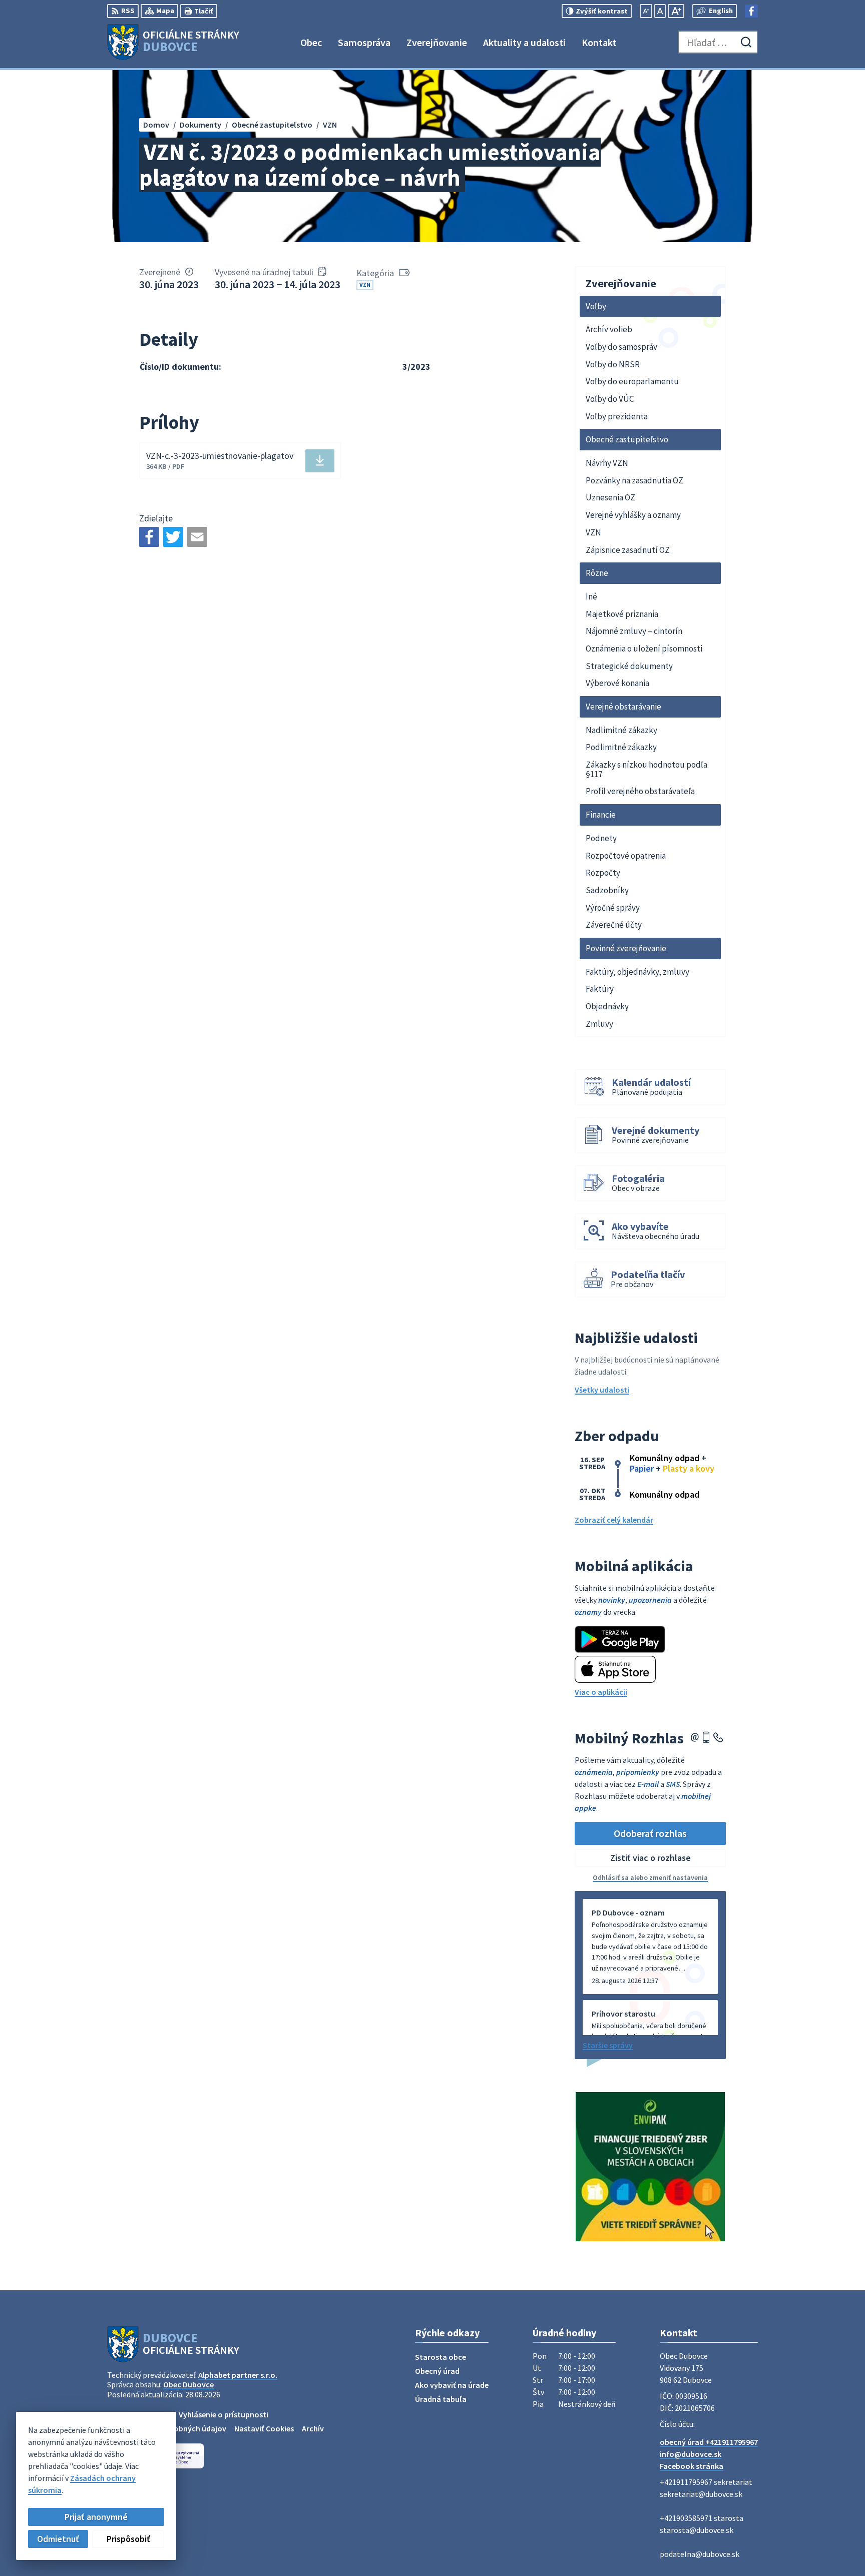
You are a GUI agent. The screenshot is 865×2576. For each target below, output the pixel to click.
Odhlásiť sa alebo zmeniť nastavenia (650, 1877)
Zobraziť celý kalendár (614, 1520)
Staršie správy (608, 2045)
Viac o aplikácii (601, 1692)
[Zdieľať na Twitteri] (173, 537)
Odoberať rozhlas (650, 1833)
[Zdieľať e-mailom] (197, 537)
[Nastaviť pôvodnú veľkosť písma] (660, 11)
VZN (365, 284)
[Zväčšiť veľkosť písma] (676, 11)
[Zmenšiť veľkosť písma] (646, 11)
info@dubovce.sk (691, 2454)
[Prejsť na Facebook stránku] (751, 11)
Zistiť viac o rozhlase (651, 1858)
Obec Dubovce (188, 2384)
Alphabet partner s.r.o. (238, 2375)
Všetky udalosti (602, 1390)
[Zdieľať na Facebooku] (149, 537)
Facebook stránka (692, 2466)
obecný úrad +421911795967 (709, 2442)
